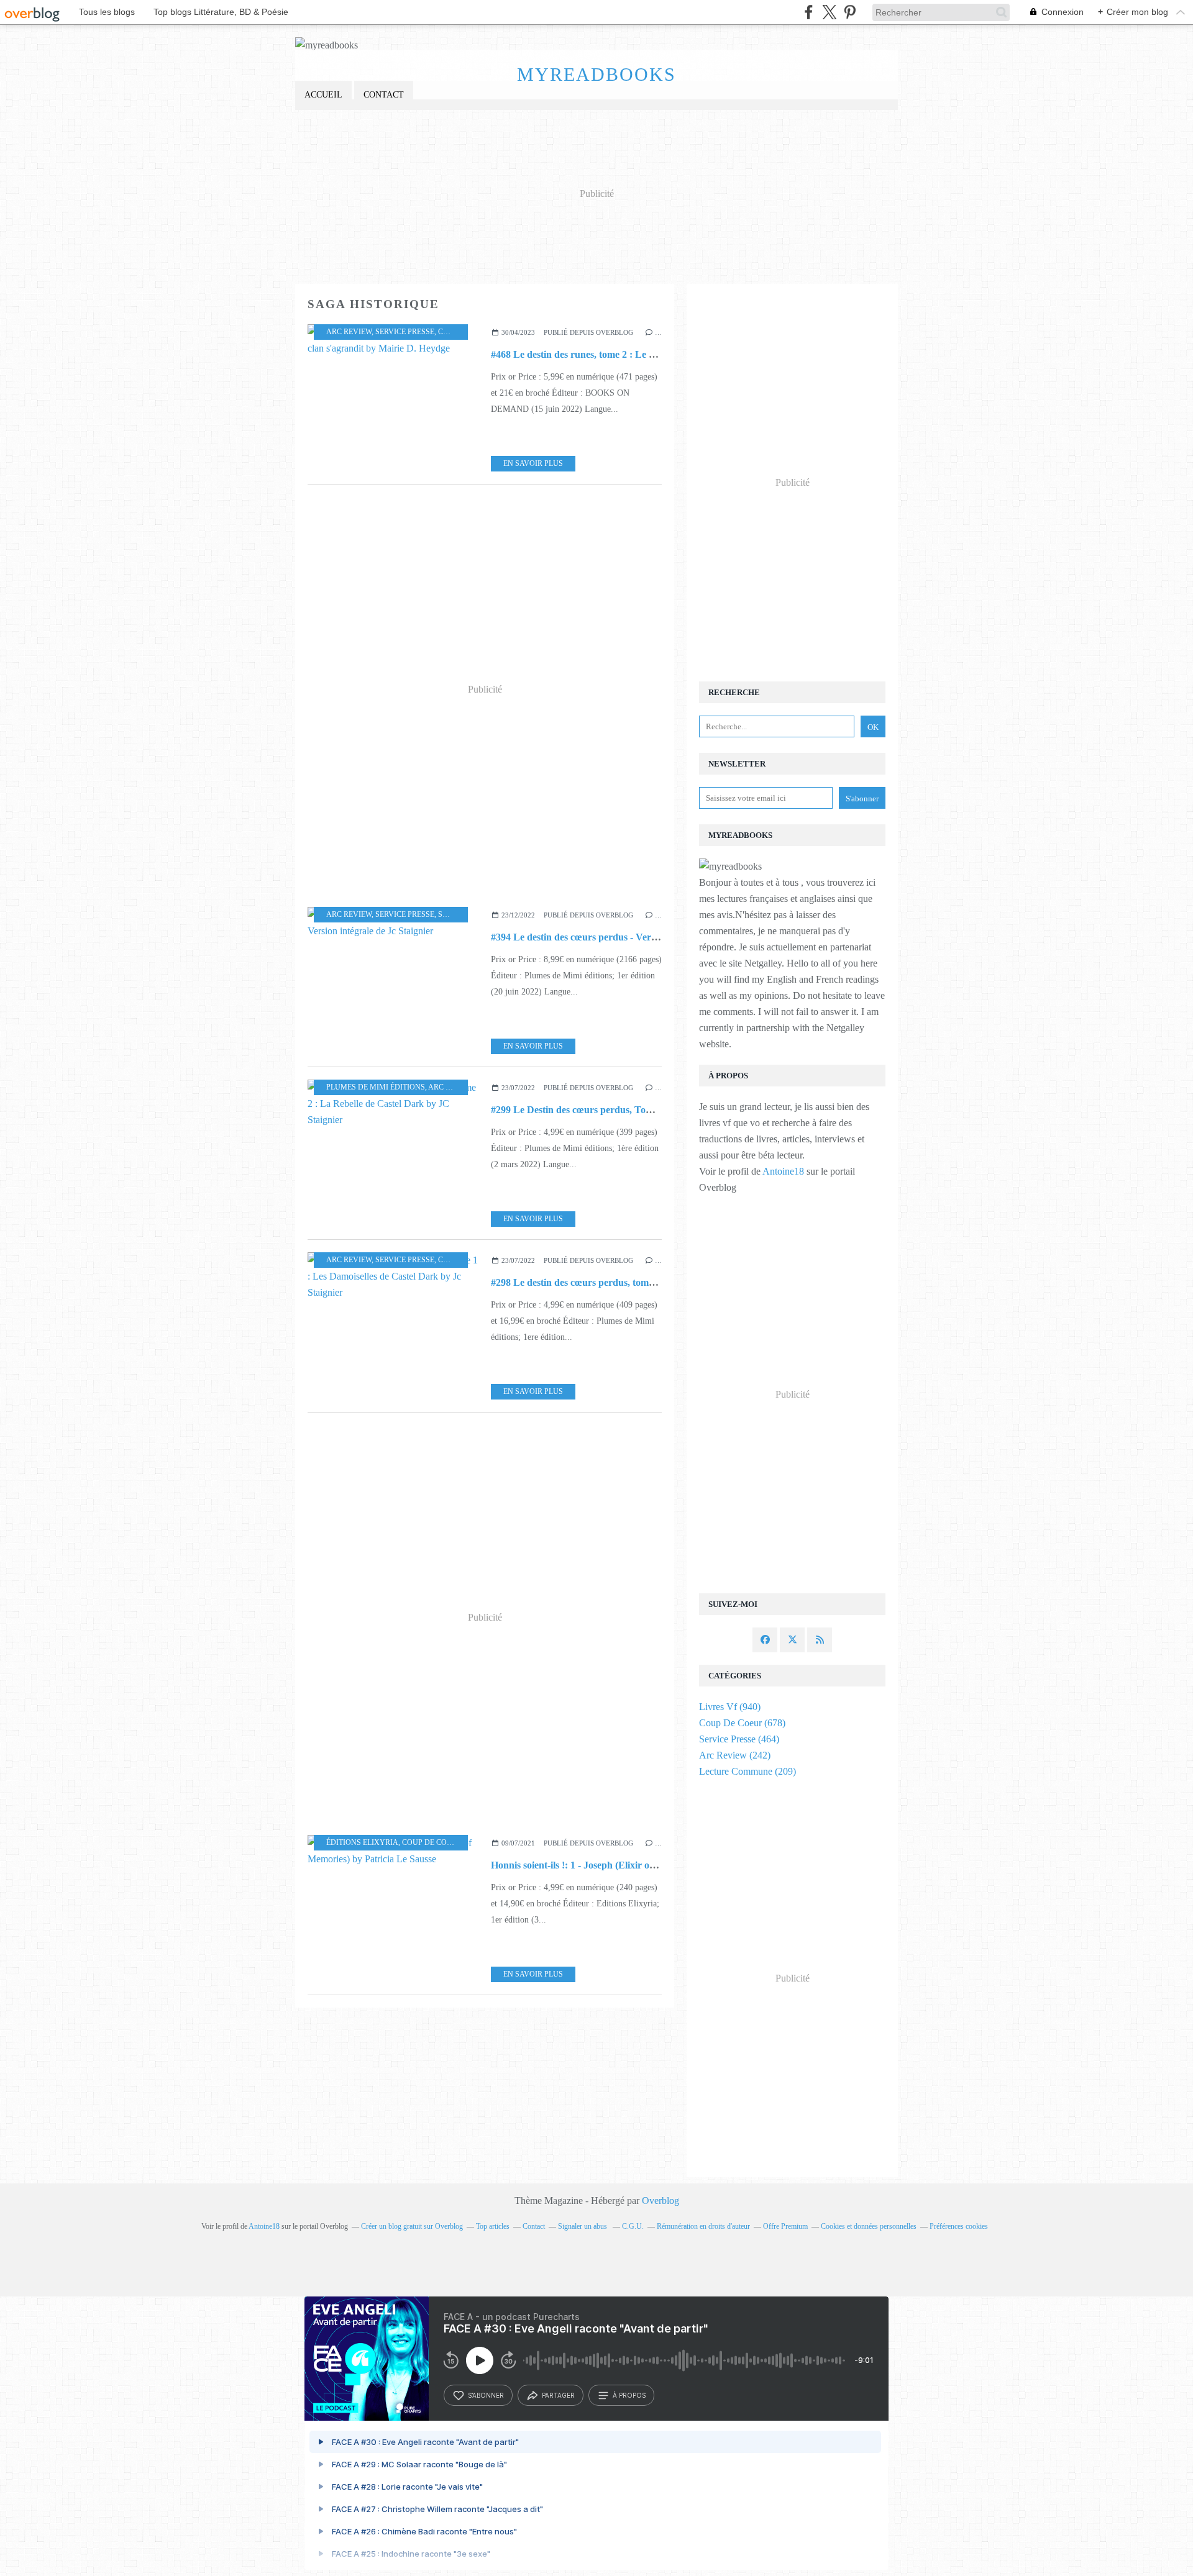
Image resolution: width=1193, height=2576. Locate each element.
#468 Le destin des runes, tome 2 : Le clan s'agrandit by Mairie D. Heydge (646, 354)
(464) (739, 1739)
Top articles (493, 2226)
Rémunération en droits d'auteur (703, 2226)
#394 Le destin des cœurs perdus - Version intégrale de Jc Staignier (631, 937)
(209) (747, 1771)
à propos (629, 2395)
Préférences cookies (959, 2226)
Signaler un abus (583, 2226)
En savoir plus (533, 463)
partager (558, 2395)
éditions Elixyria (362, 1842)
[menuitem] (323, 95)
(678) (742, 1723)
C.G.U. (633, 2226)
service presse (405, 332)
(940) (730, 1707)
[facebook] (809, 12)
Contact (384, 95)
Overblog (660, 2201)
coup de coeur (432, 1842)
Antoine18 (783, 1171)
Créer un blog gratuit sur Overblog (412, 2226)
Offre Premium (785, 2226)
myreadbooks (596, 74)
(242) (735, 1755)
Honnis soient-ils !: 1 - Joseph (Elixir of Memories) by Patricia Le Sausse (642, 1865)
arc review (349, 332)
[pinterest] (850, 12)
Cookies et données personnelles (869, 2226)
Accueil (323, 95)
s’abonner (486, 2395)
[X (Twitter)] (829, 12)
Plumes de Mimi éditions (376, 1087)
